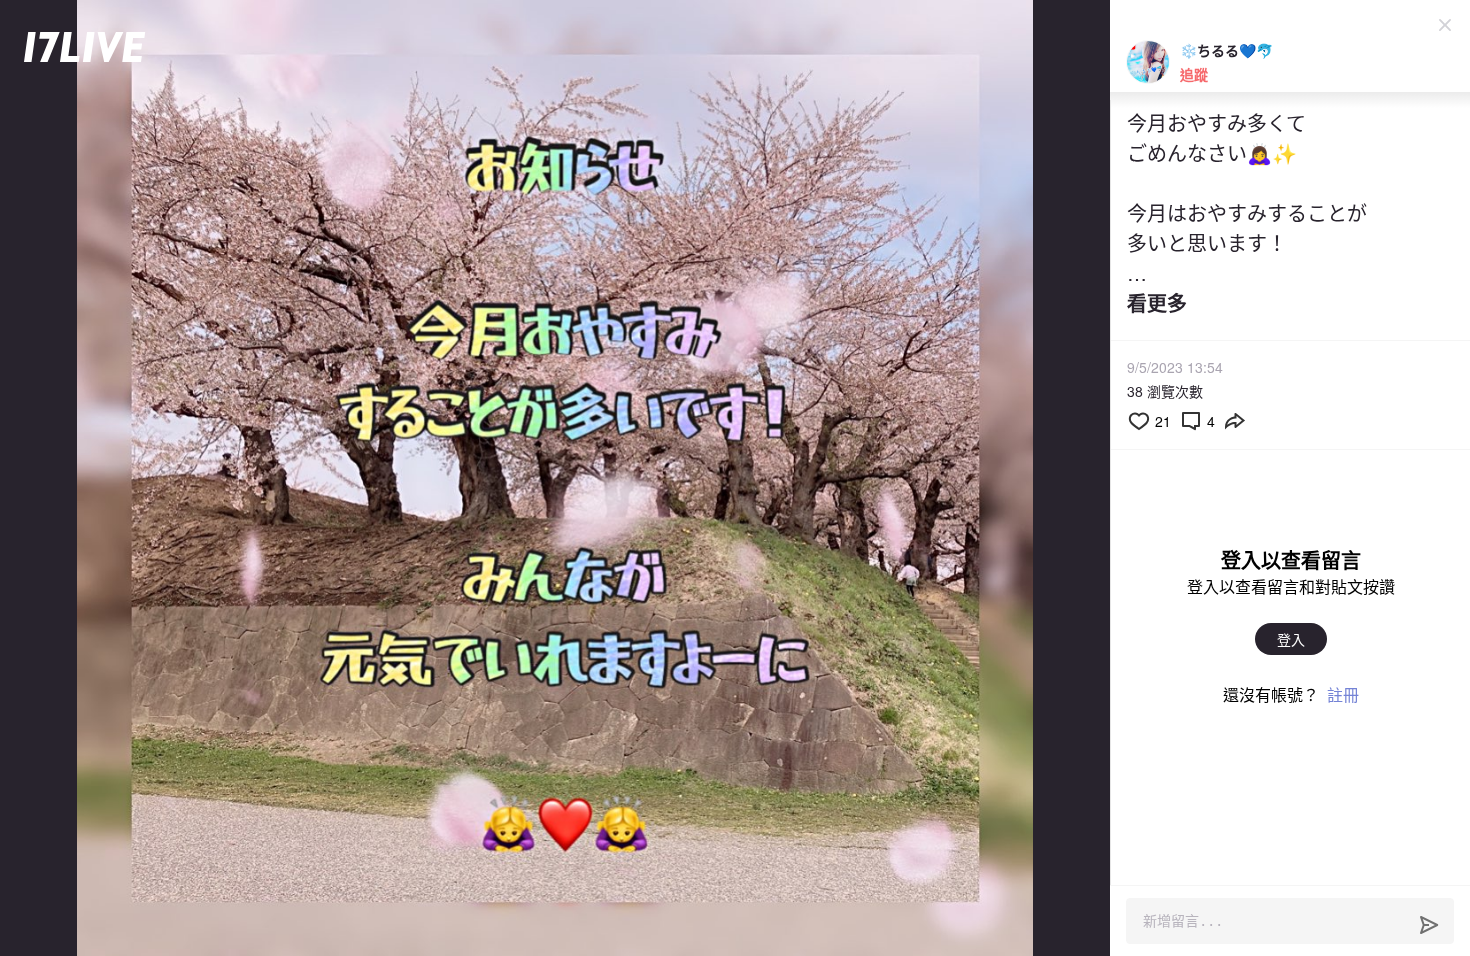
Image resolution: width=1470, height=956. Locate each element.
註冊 (1343, 694)
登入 (1291, 639)
